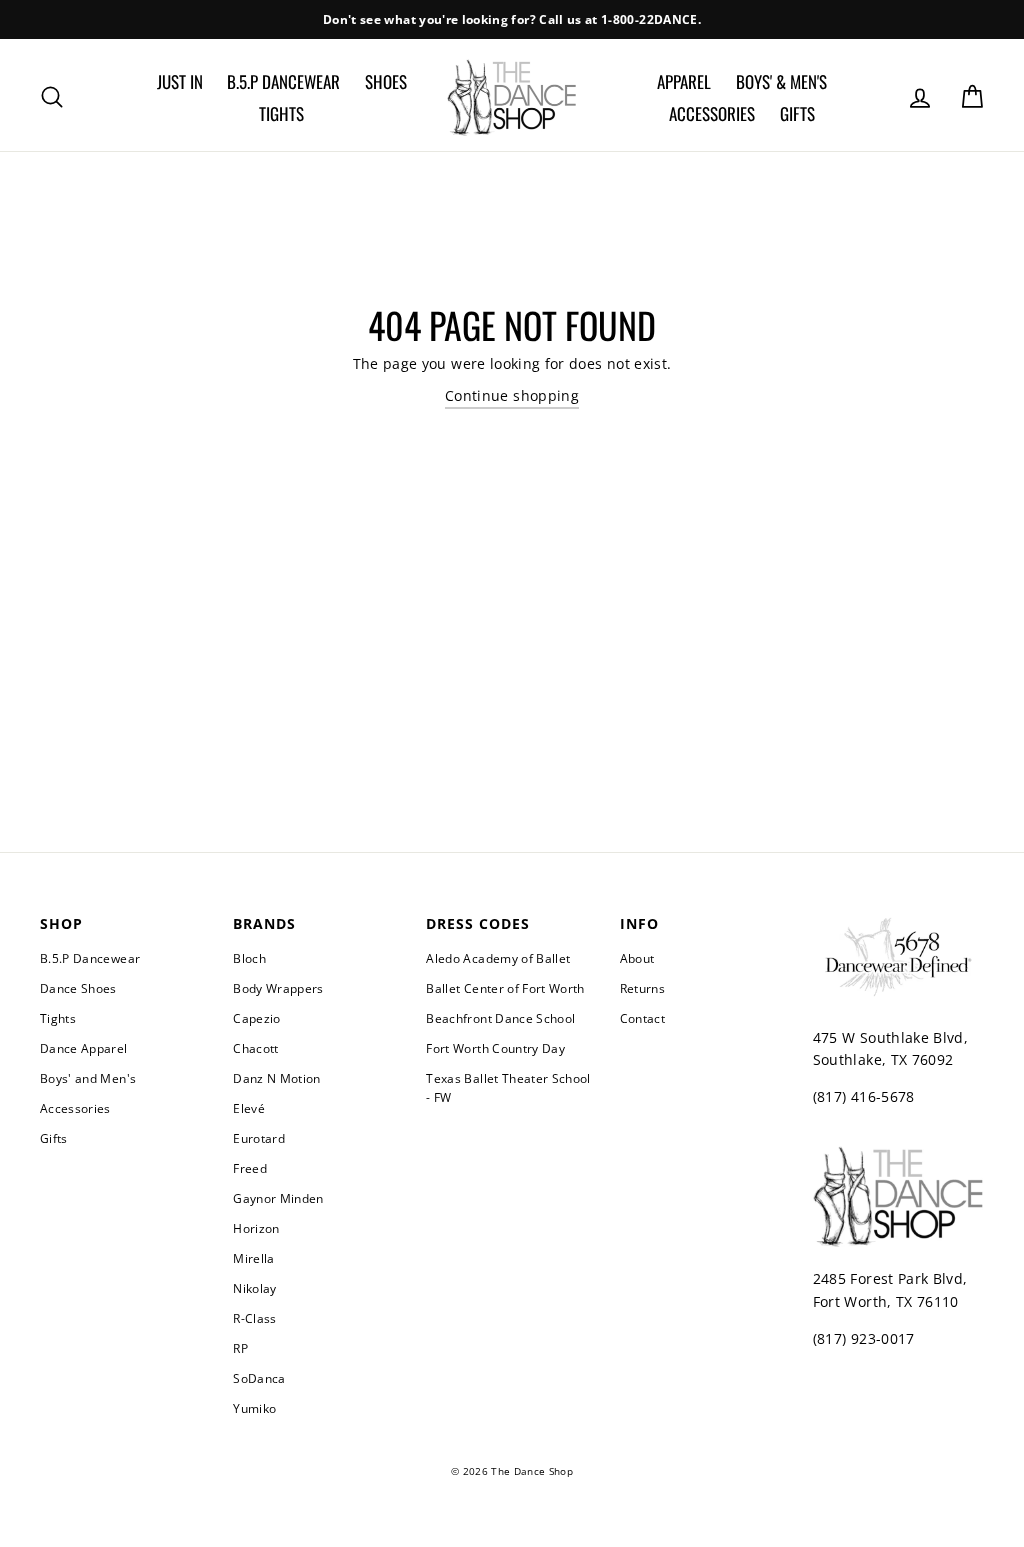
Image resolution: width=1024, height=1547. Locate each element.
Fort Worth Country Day (495, 1048)
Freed (250, 1168)
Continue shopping (512, 395)
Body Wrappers (278, 988)
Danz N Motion (277, 1078)
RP (240, 1348)
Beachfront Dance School (500, 1018)
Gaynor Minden (278, 1198)
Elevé (249, 1108)
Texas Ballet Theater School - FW (508, 1087)
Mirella (253, 1258)
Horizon (256, 1228)
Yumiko (254, 1408)
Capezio (256, 1018)
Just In (180, 81)
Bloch (249, 958)
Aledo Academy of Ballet (498, 958)
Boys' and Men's (88, 1078)
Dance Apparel (84, 1048)
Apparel (684, 81)
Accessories (712, 113)
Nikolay (254, 1288)
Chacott (255, 1048)
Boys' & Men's (781, 81)
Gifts (797, 113)
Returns (642, 988)
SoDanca (259, 1378)
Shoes (386, 81)
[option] (512, 19)
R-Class (254, 1318)
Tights (281, 113)
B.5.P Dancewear (283, 81)
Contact (642, 1018)
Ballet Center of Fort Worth (505, 988)
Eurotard (259, 1138)
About (637, 958)
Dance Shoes (78, 988)
